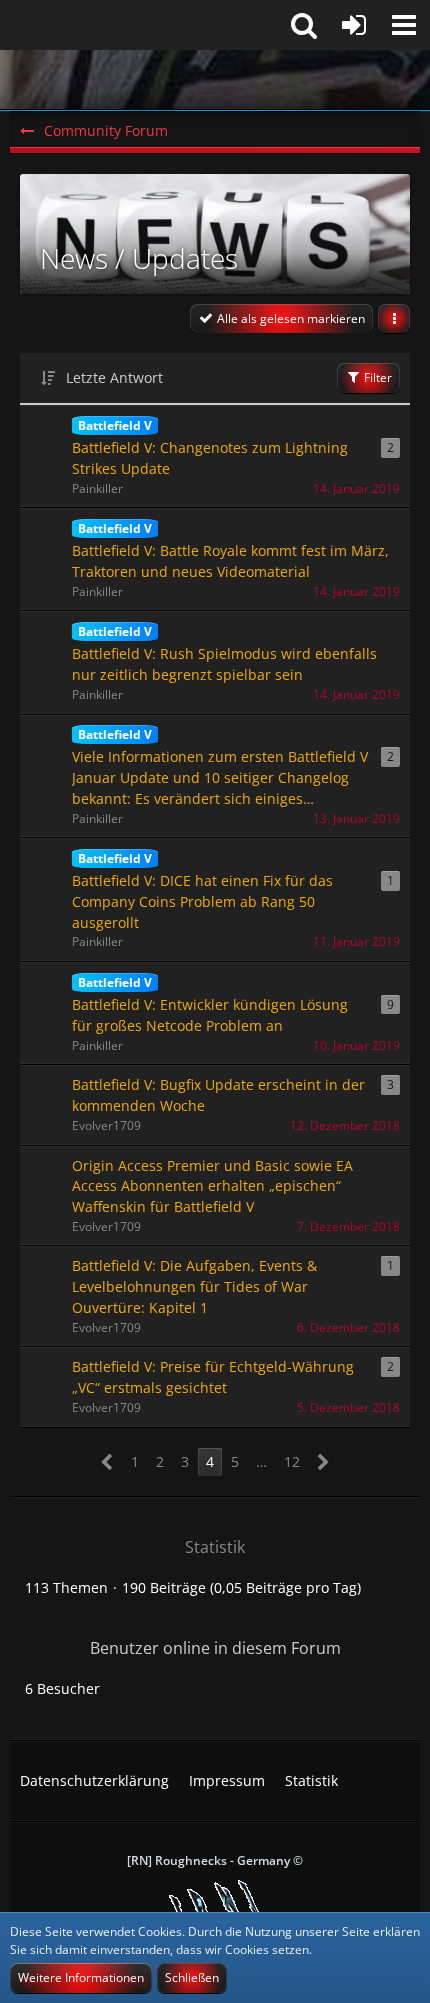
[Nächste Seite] (323, 1462)
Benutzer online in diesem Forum (215, 1648)
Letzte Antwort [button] (114, 377)
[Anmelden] (354, 25)
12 (292, 1461)
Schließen (192, 1977)
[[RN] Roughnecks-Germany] (215, 80)
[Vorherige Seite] (107, 1462)
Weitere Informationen (81, 1977)
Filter (376, 377)
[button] (404, 25)
